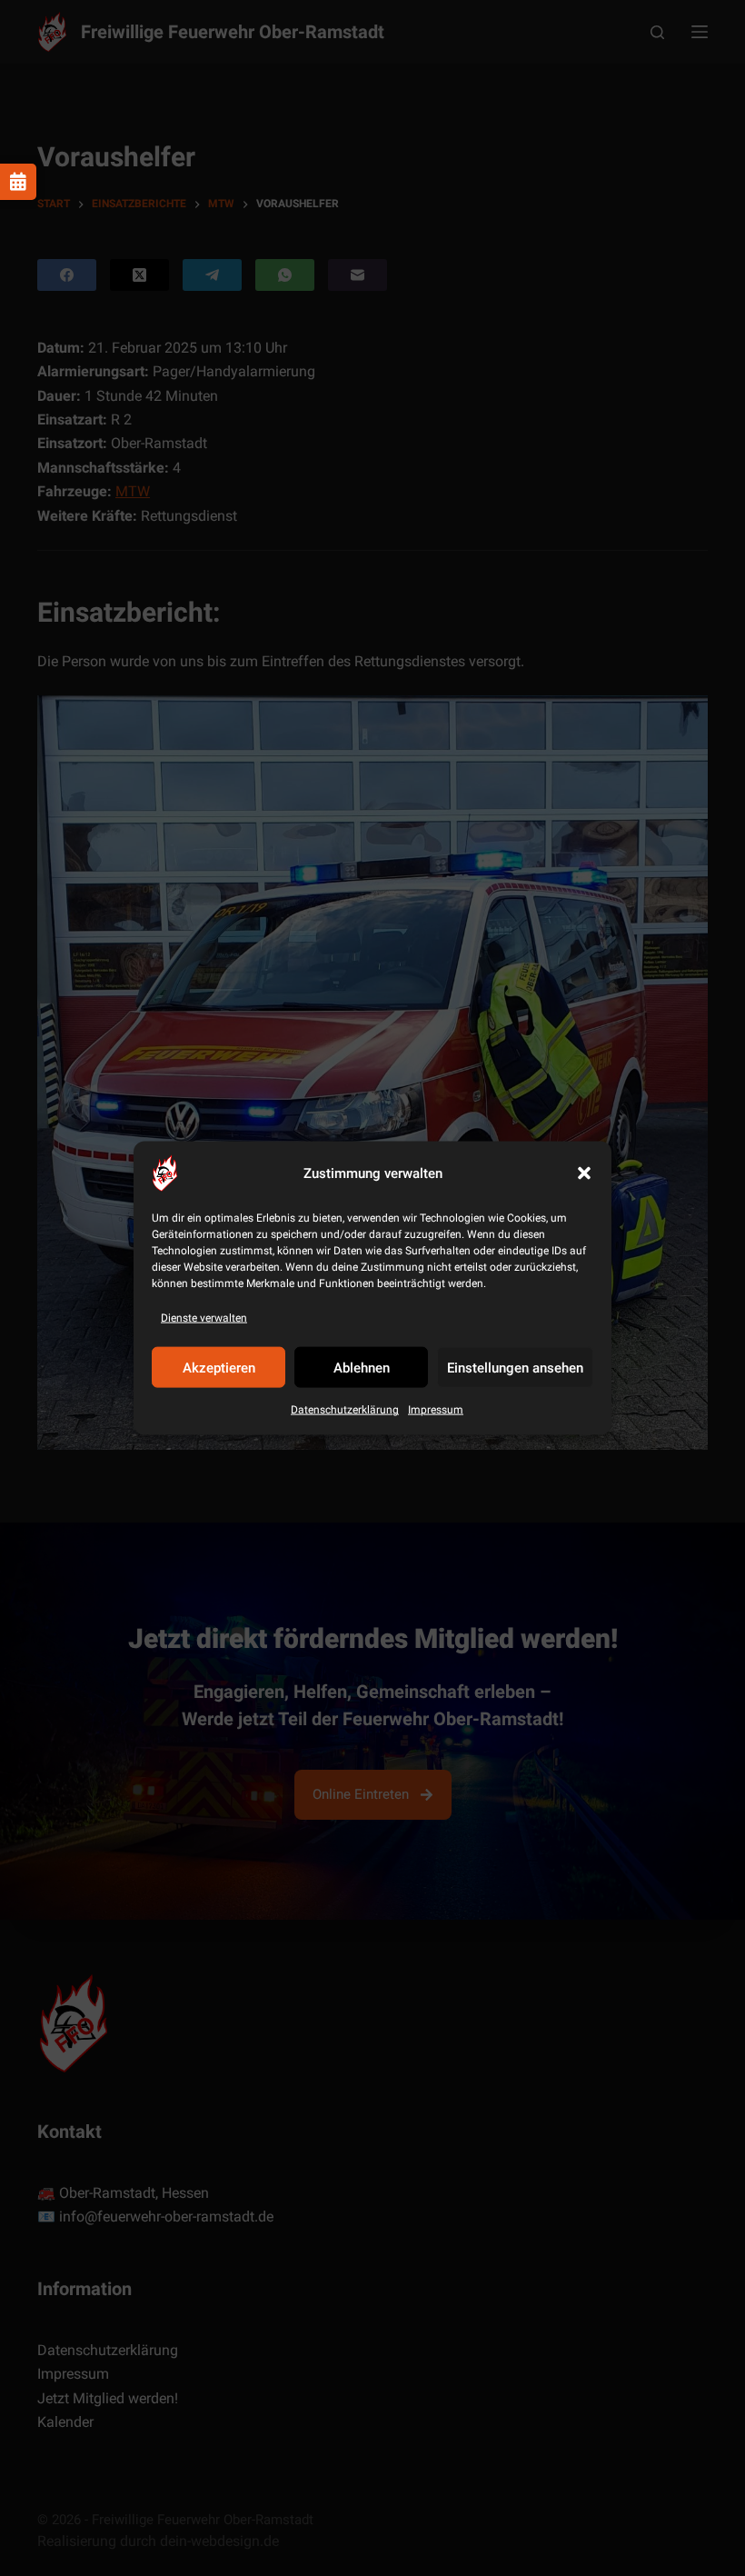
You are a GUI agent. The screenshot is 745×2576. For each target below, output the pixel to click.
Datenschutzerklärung (345, 1410)
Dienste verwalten (204, 1318)
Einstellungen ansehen (515, 1368)
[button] (584, 1173)
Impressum (436, 1410)
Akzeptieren (219, 1368)
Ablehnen (362, 1368)
